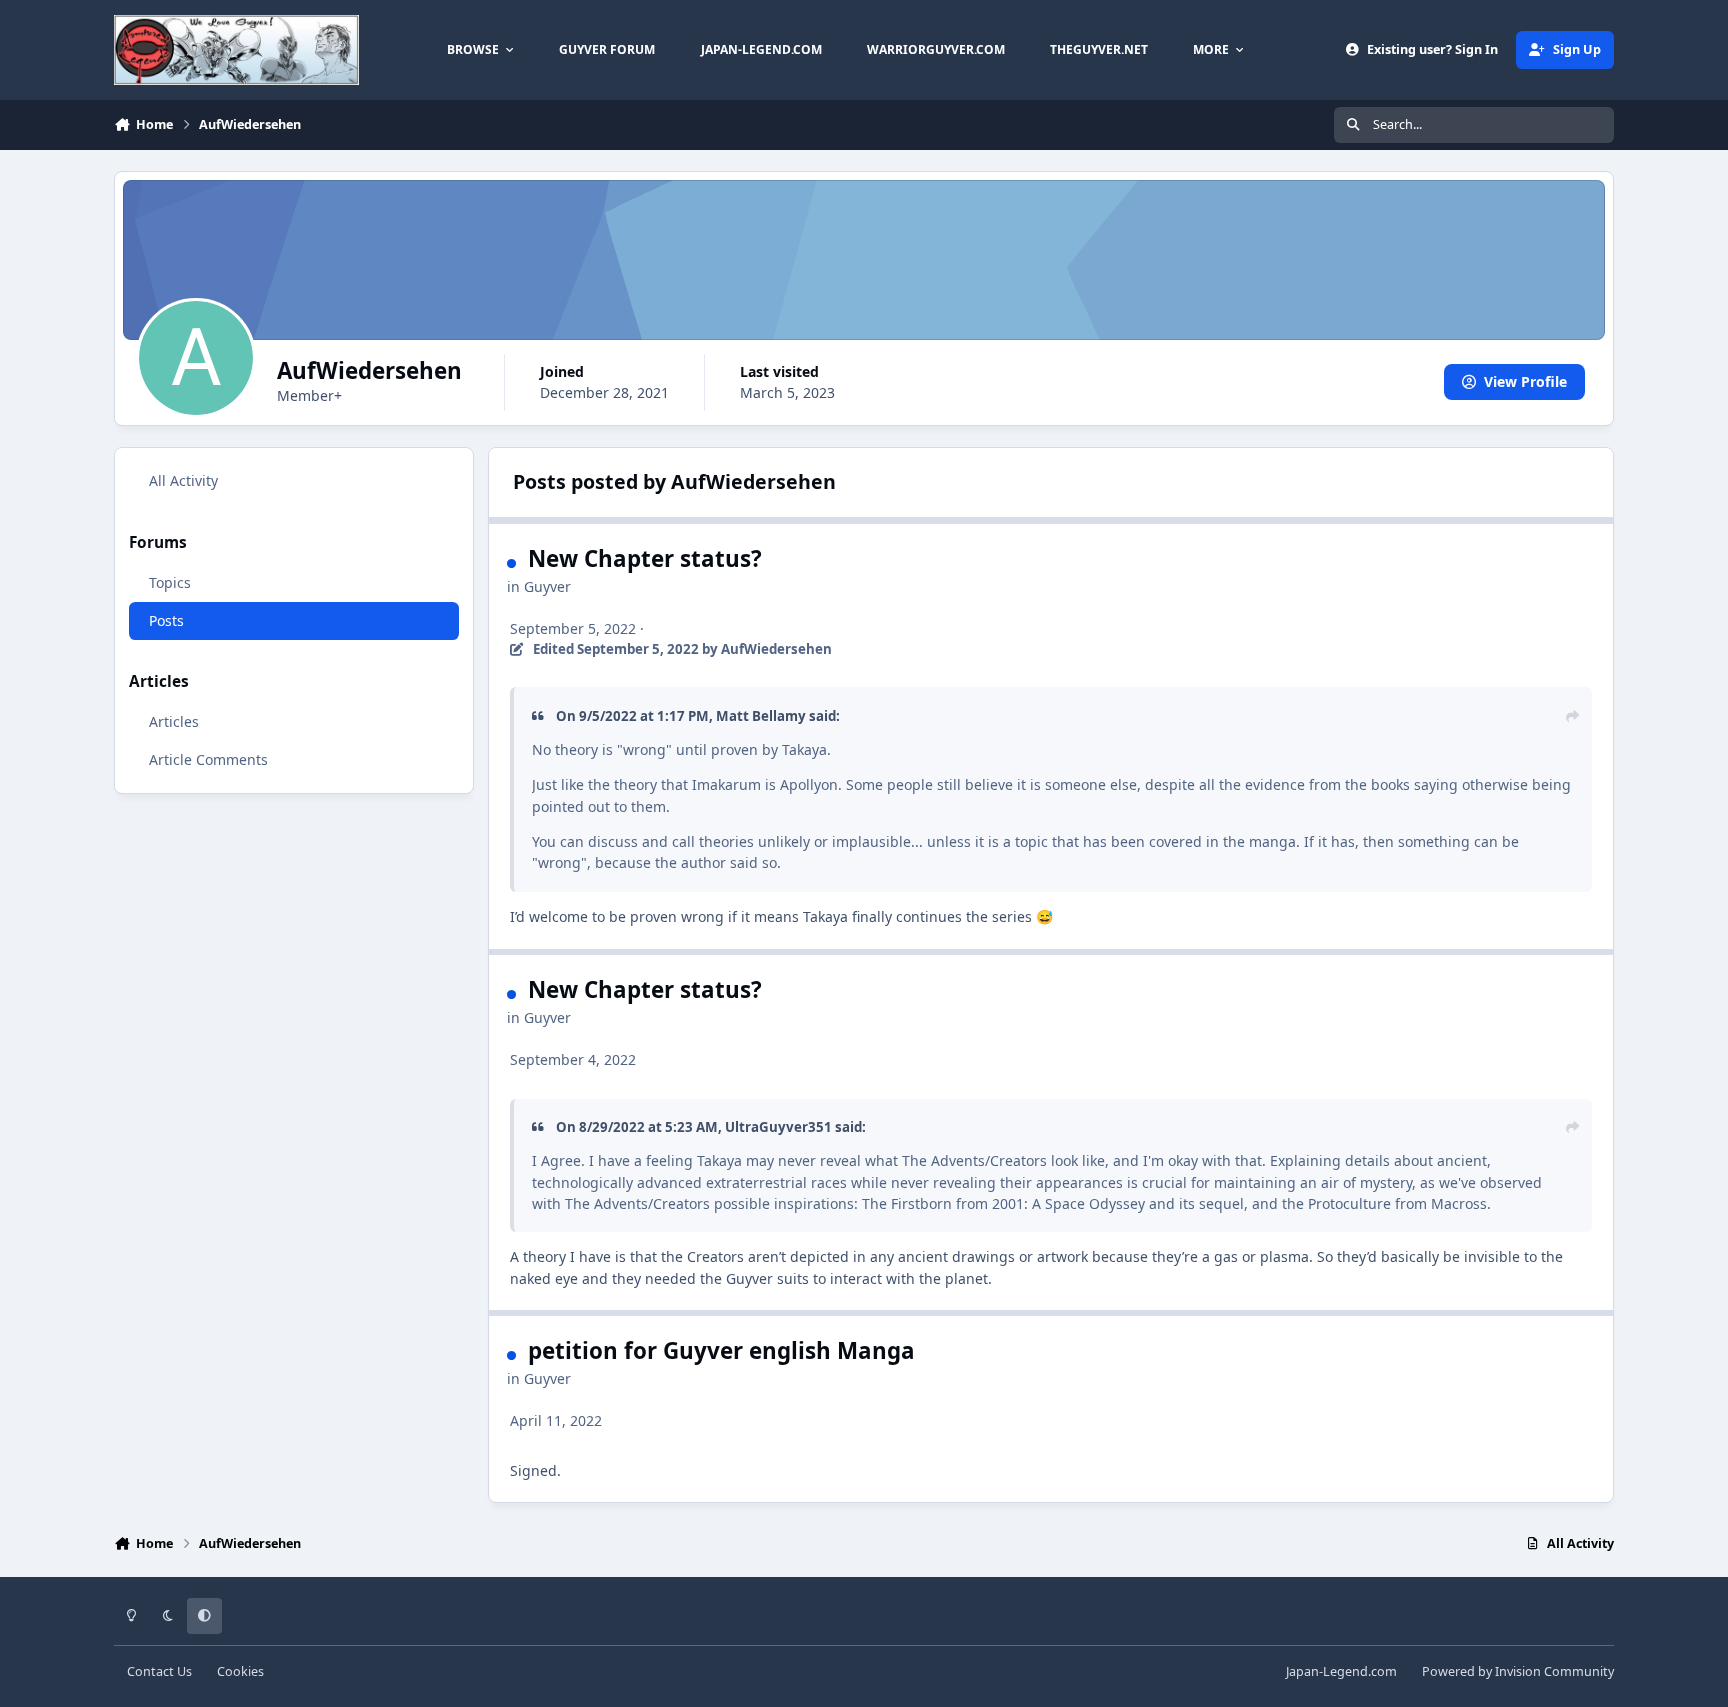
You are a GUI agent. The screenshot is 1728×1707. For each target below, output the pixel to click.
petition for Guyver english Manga (721, 1350)
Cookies (240, 1671)
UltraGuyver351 (778, 1127)
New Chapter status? (645, 558)
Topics (170, 581)
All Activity (183, 480)
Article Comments (208, 759)
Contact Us (159, 1671)
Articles (174, 721)
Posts (166, 619)
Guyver (547, 586)
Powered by (1518, 1671)
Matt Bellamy (761, 716)
